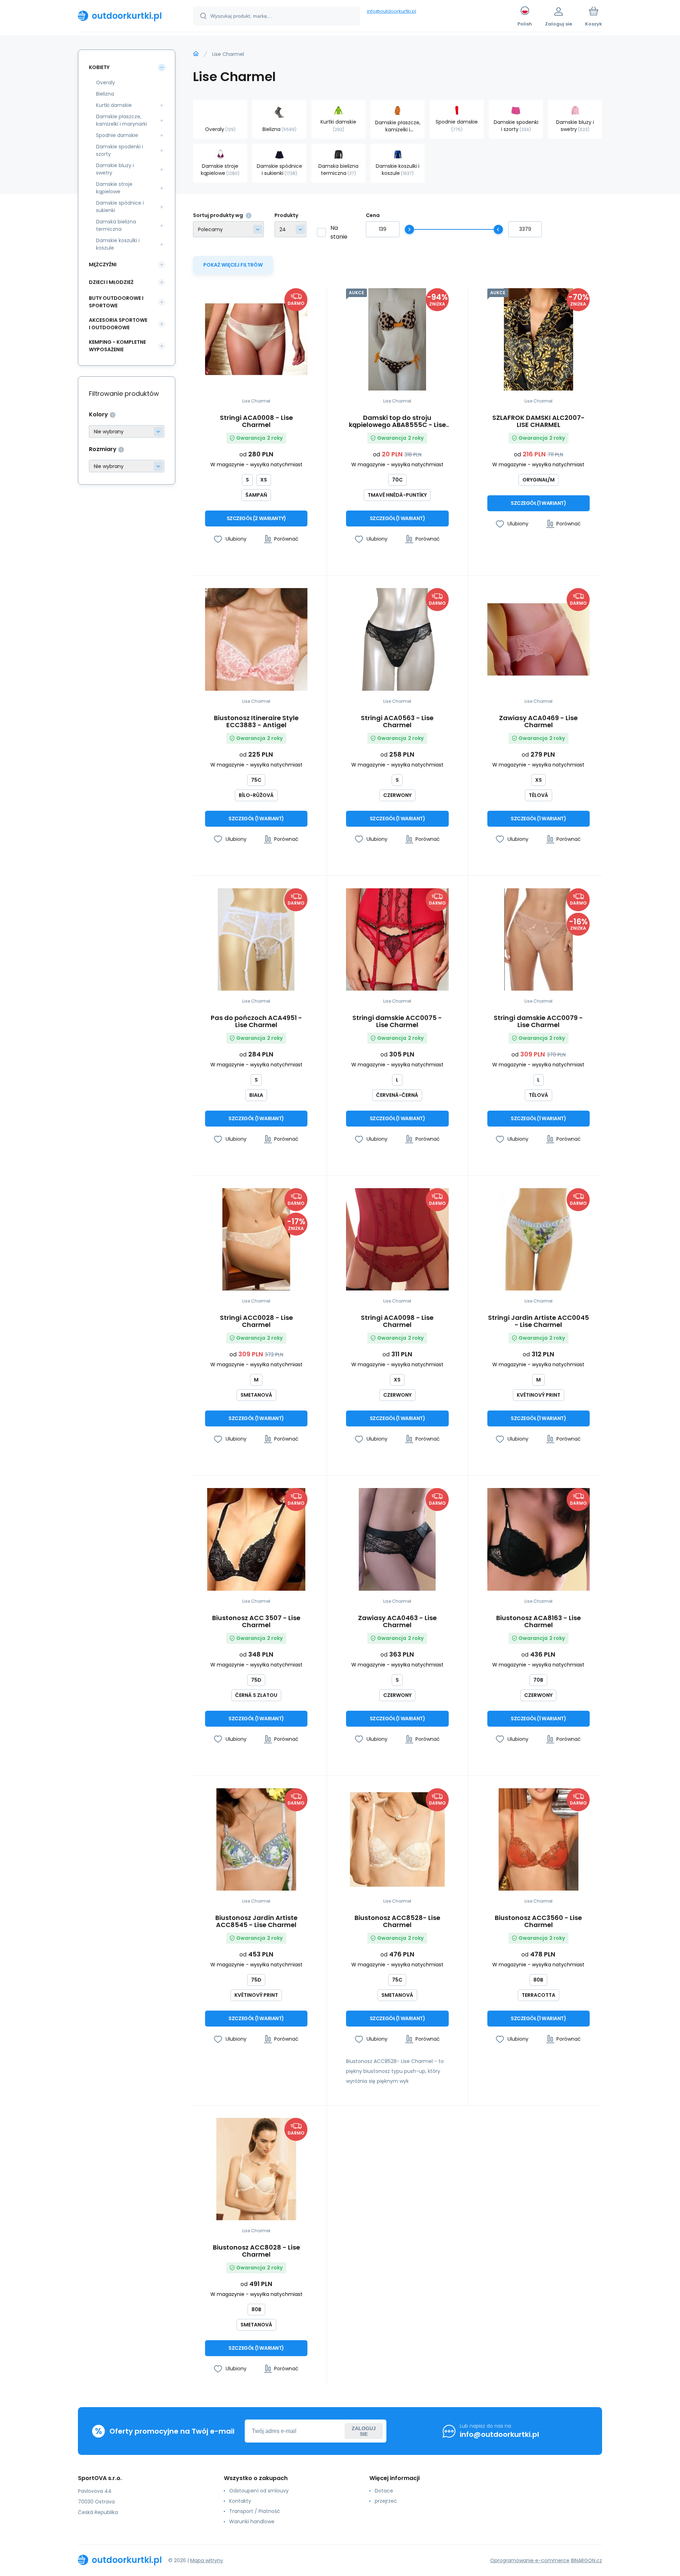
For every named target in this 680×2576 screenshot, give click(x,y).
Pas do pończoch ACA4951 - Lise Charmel (256, 1021)
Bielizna (105, 94)
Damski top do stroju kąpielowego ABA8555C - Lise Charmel (397, 421)
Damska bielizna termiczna (116, 225)
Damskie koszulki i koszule (118, 244)
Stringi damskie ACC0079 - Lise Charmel (538, 1021)
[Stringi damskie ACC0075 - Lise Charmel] (397, 939)
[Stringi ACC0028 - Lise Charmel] (256, 1239)
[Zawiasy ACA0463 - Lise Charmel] (397, 1539)
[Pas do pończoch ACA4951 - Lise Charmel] (256, 939)
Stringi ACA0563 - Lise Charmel (397, 722)
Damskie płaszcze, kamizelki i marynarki (121, 120)
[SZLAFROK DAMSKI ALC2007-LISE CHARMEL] (539, 339)
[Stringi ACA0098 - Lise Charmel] (397, 1239)
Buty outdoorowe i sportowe (116, 302)
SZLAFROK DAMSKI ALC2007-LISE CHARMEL (539, 421)
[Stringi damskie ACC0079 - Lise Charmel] (539, 939)
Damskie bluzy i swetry (115, 169)
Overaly (106, 82)
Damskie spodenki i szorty (120, 150)
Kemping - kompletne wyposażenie (117, 346)
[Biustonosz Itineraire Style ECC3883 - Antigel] (256, 639)
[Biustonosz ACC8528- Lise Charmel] (397, 1839)
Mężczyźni (103, 264)
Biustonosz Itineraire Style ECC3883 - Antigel (256, 722)
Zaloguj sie (364, 2431)
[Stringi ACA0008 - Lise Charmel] (256, 339)
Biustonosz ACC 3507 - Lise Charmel (256, 1622)
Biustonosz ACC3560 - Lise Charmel (538, 1921)
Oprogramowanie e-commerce (530, 2560)
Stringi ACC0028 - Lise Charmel (256, 1321)
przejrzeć (386, 2501)
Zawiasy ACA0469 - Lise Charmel (538, 722)
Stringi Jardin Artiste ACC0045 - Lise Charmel (539, 1321)
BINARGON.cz (586, 2560)
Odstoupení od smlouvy (259, 2491)
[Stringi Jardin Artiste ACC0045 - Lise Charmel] (539, 1239)
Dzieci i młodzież (111, 282)
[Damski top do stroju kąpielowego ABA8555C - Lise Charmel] (397, 339)
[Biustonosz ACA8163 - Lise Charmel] (539, 1539)
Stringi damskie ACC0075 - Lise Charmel (397, 1021)
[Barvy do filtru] (127, 431)
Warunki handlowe (252, 2521)
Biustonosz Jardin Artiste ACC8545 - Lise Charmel (256, 1921)
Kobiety (99, 67)
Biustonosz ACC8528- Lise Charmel (397, 1921)
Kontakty (240, 2501)
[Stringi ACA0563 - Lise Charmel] (397, 639)
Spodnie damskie (117, 135)
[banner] (127, 16)
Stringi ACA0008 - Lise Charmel (256, 421)
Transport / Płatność (255, 2511)
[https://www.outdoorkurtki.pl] (196, 54)
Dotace (384, 2491)
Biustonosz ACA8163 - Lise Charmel (539, 1622)
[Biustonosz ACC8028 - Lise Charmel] (256, 2169)
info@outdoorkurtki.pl (392, 11)
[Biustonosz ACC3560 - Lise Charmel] (539, 1839)
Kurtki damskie (114, 105)
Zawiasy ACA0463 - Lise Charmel (397, 1622)
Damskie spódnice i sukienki (120, 207)
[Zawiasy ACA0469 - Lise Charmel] (539, 639)
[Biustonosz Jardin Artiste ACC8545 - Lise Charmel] (256, 1839)
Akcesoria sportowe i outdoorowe (118, 324)
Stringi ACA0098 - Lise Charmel (397, 1321)
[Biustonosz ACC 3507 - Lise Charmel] (256, 1539)
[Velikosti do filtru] (127, 466)
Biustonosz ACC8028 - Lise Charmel (256, 2251)
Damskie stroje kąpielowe (114, 188)
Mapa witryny (207, 2560)
